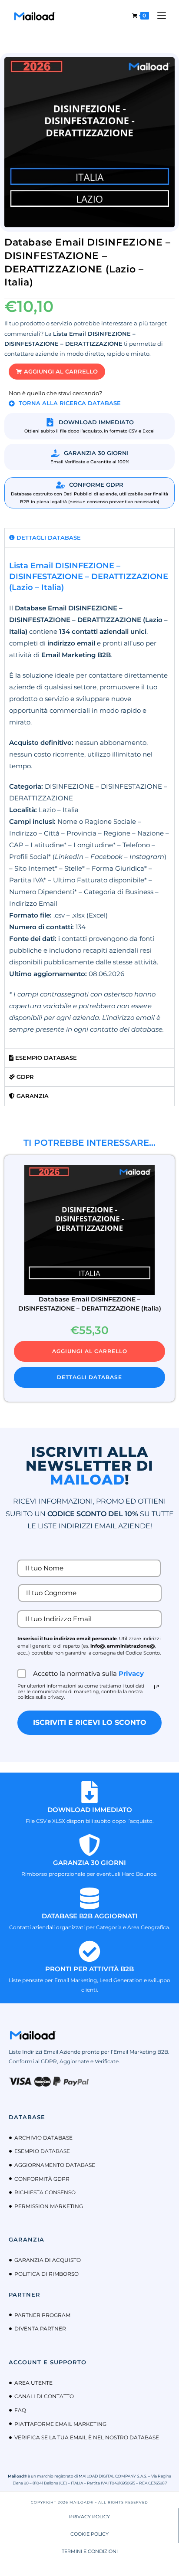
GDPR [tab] (24, 1077)
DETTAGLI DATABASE (89, 1377)
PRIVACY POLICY (89, 2517)
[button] (57, 372)
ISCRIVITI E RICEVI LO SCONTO (90, 1722)
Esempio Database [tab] (45, 1058)
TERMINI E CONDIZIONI (90, 2551)
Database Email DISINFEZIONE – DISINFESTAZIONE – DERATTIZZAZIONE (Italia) (90, 1304)
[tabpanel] (89, 798)
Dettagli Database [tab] (48, 537)
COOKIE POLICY (89, 2534)
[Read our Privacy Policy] (156, 1687)
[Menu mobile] (158, 15)
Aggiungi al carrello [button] (90, 1351)
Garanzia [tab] (32, 1096)
